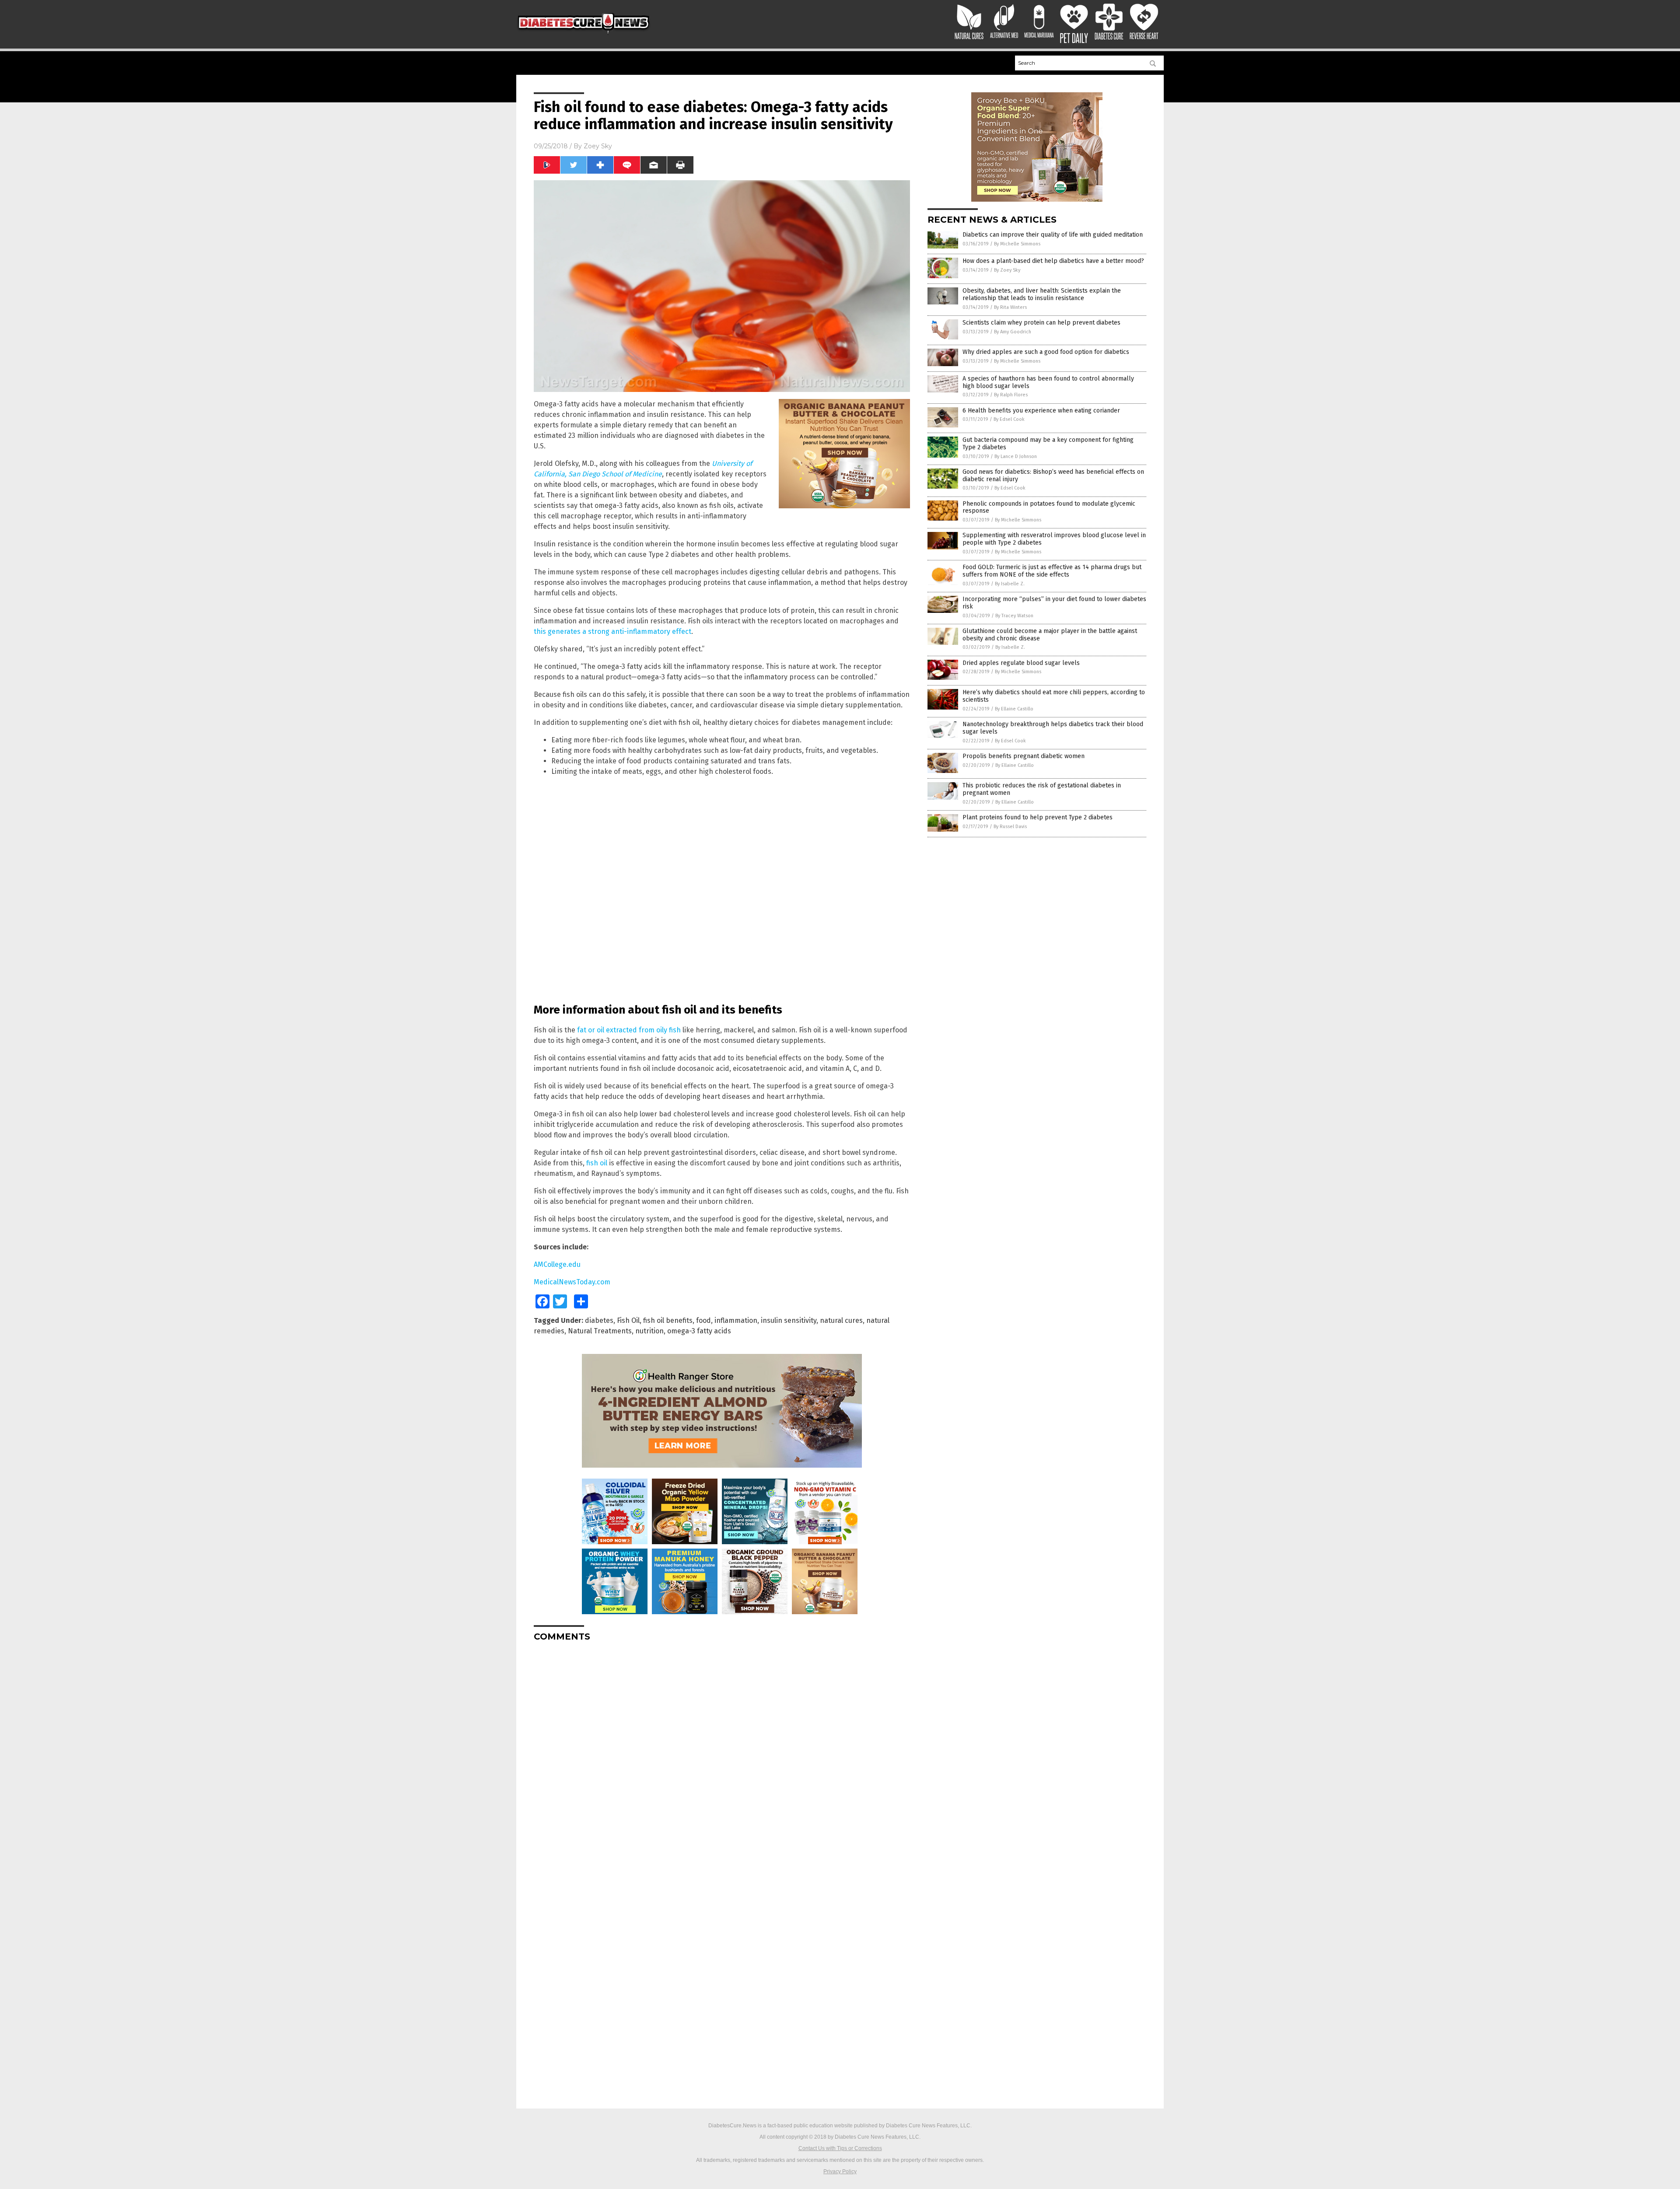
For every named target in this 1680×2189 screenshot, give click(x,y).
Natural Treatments (600, 1331)
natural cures (841, 1320)
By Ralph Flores (1011, 395)
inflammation (736, 1320)
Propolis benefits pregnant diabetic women (1024, 756)
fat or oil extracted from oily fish (629, 1030)
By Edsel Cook (1009, 419)
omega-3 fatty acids (699, 1331)
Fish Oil (628, 1320)
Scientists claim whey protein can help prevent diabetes (1041, 323)
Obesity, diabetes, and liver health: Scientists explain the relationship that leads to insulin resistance (1042, 294)
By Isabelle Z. (1010, 584)
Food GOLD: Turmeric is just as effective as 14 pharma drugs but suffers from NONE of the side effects (1052, 571)
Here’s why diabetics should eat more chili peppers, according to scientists (1054, 696)
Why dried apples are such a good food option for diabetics (1046, 352)
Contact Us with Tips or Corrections (840, 2148)
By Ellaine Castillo (1014, 709)
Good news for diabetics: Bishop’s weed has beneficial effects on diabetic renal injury (1053, 476)
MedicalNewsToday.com (572, 1282)
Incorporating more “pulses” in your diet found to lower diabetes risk (1054, 603)
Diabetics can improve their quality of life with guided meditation (1053, 235)
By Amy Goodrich (1013, 332)
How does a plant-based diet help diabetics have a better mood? (1053, 261)
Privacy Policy (840, 2172)
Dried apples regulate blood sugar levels (1021, 663)
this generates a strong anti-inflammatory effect (612, 631)
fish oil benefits (668, 1320)
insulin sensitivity (789, 1320)
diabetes (599, 1320)
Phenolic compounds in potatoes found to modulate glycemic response (1049, 507)
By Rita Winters (1010, 307)
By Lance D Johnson (1016, 456)
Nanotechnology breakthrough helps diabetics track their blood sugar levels (1053, 728)
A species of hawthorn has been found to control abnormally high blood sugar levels (1048, 382)
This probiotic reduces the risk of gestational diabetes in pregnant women (1042, 789)
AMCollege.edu (557, 1264)
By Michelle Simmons (1017, 244)
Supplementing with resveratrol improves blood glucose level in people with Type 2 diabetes (1054, 539)
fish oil (597, 1163)
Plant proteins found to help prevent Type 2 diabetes (1038, 817)
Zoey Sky (598, 146)
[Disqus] (722, 1758)
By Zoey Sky (1007, 270)
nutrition (649, 1331)
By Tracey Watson (1014, 616)
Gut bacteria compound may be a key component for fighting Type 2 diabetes (1048, 444)
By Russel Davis (1010, 827)
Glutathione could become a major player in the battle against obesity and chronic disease (1050, 635)
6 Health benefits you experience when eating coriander (1041, 411)
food (703, 1320)
